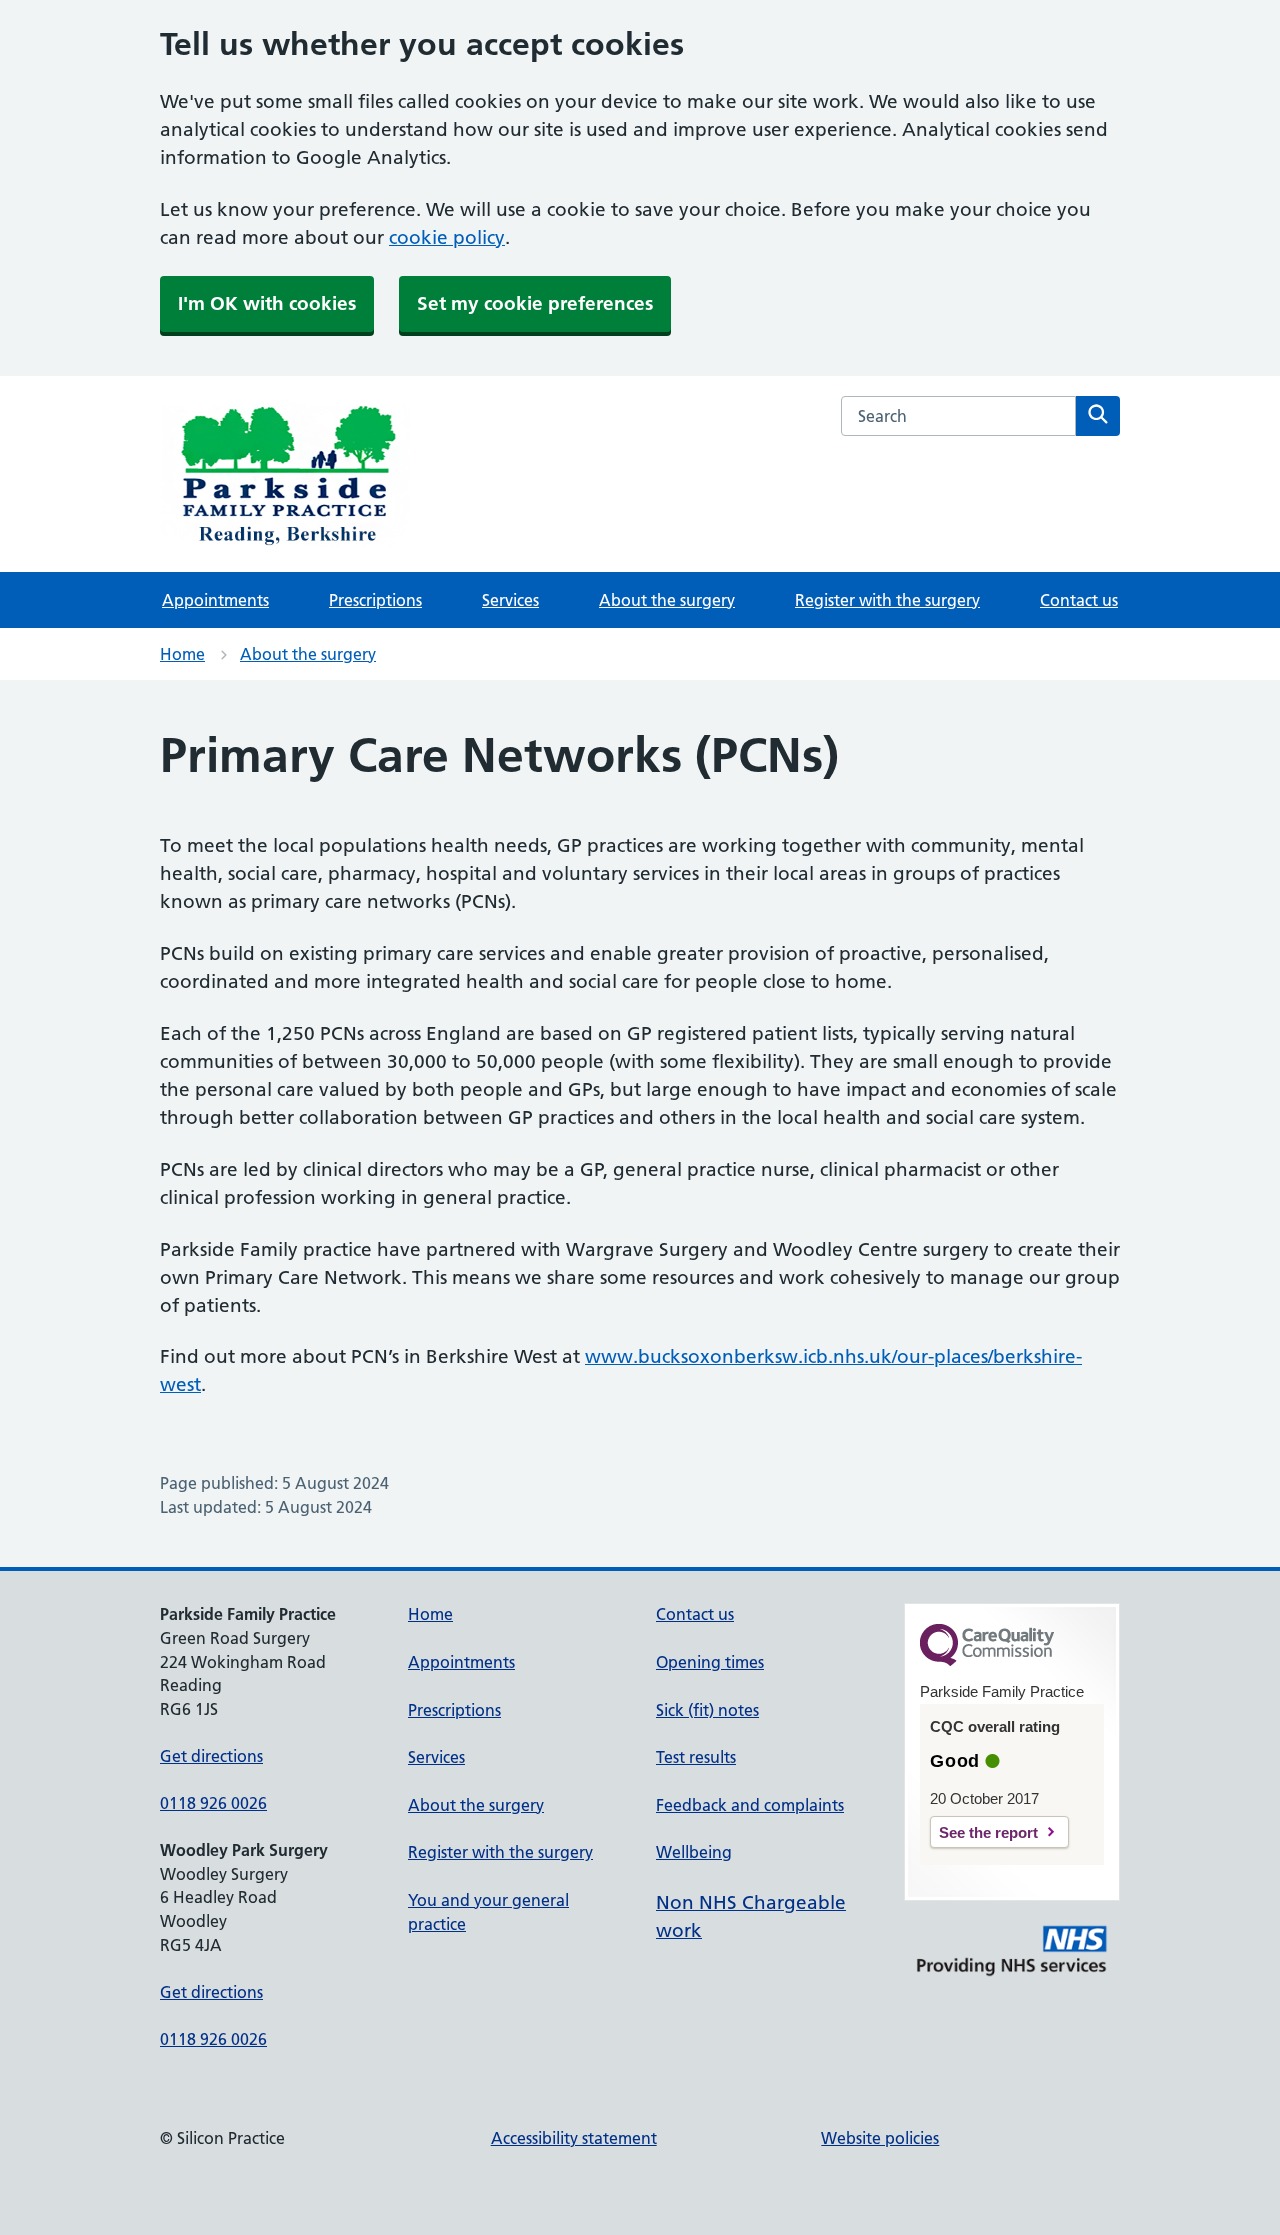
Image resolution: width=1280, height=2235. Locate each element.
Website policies (880, 2138)
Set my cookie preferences (535, 303)
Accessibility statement (574, 2138)
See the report (988, 1832)
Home (182, 654)
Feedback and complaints (750, 1805)
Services (510, 600)
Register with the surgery (887, 600)
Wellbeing (694, 1852)
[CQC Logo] (987, 1661)
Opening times (710, 1662)
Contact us (1079, 600)
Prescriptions (375, 600)
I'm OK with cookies (267, 303)
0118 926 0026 (213, 1803)
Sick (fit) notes (707, 1710)
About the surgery (667, 600)
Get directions (211, 1756)
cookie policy (447, 237)
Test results (696, 1757)
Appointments (215, 600)
